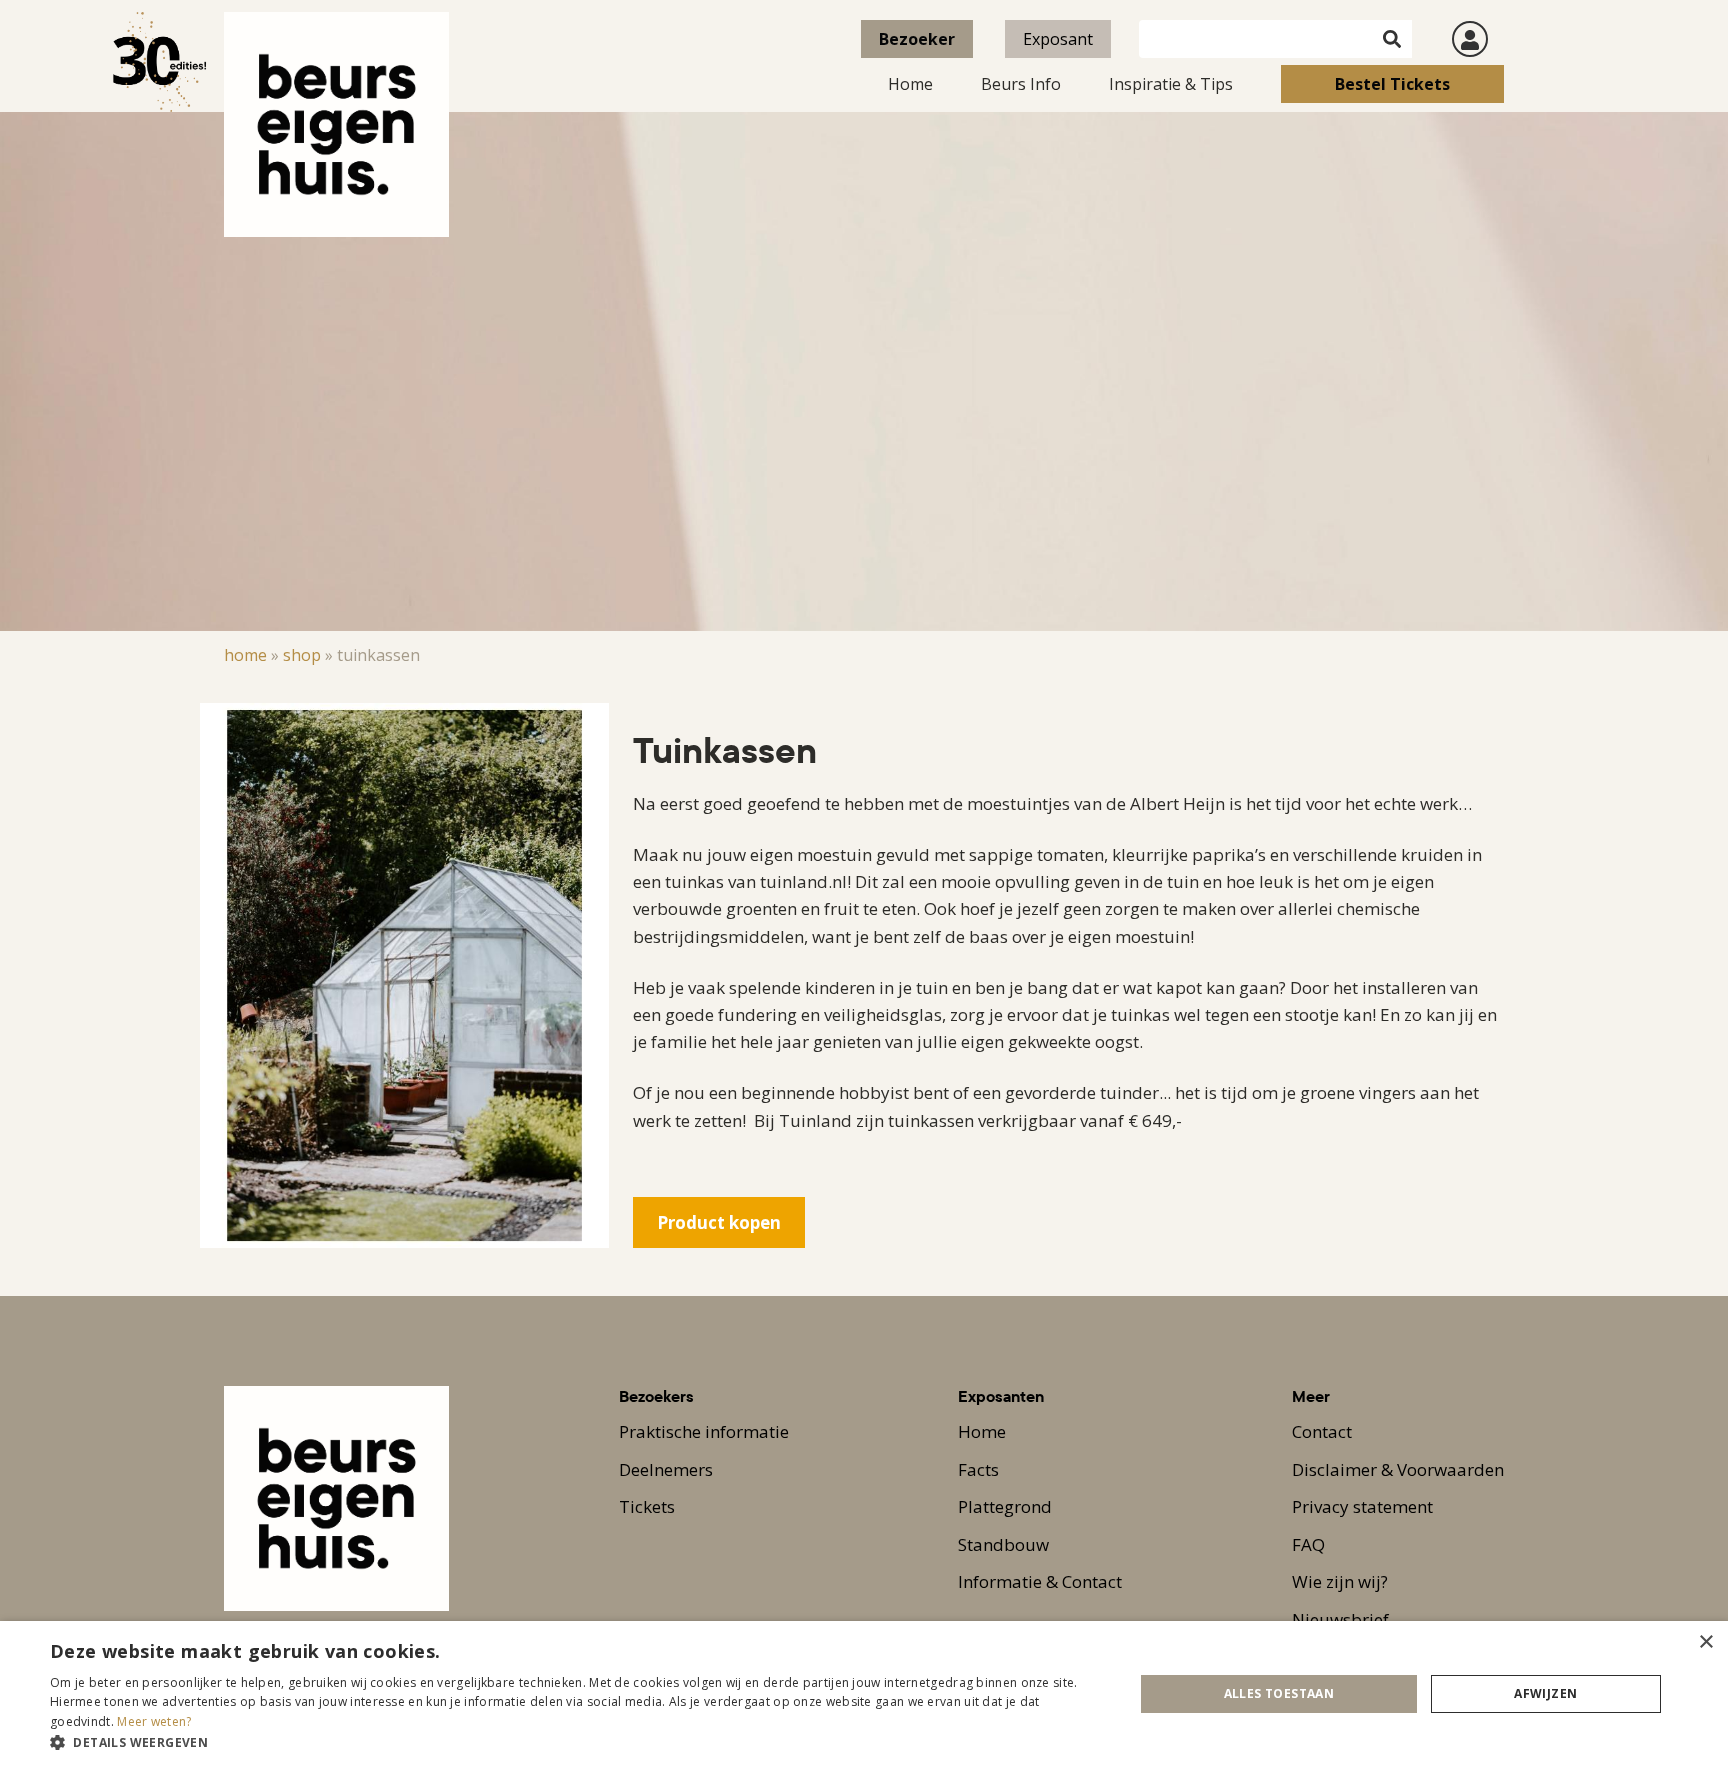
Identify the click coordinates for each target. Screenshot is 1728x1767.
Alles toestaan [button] (1279, 1693)
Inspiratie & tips (1171, 84)
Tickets (647, 1506)
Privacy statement (1362, 1506)
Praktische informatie (704, 1431)
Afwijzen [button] (1545, 1693)
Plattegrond (1005, 1506)
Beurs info (1021, 84)
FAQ (1308, 1544)
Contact (1322, 1431)
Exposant (1058, 39)
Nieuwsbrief (1340, 1619)
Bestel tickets (1392, 84)
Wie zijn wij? (1340, 1581)
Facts (978, 1469)
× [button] (1705, 1642)
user (1470, 39)
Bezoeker (917, 39)
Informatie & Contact (1040, 1581)
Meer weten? (154, 1721)
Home (910, 84)
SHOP (302, 655)
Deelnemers (666, 1469)
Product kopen (719, 1222)
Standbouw (1003, 1544)
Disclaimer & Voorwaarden (1398, 1469)
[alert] (864, 1694)
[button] (576, 1742)
